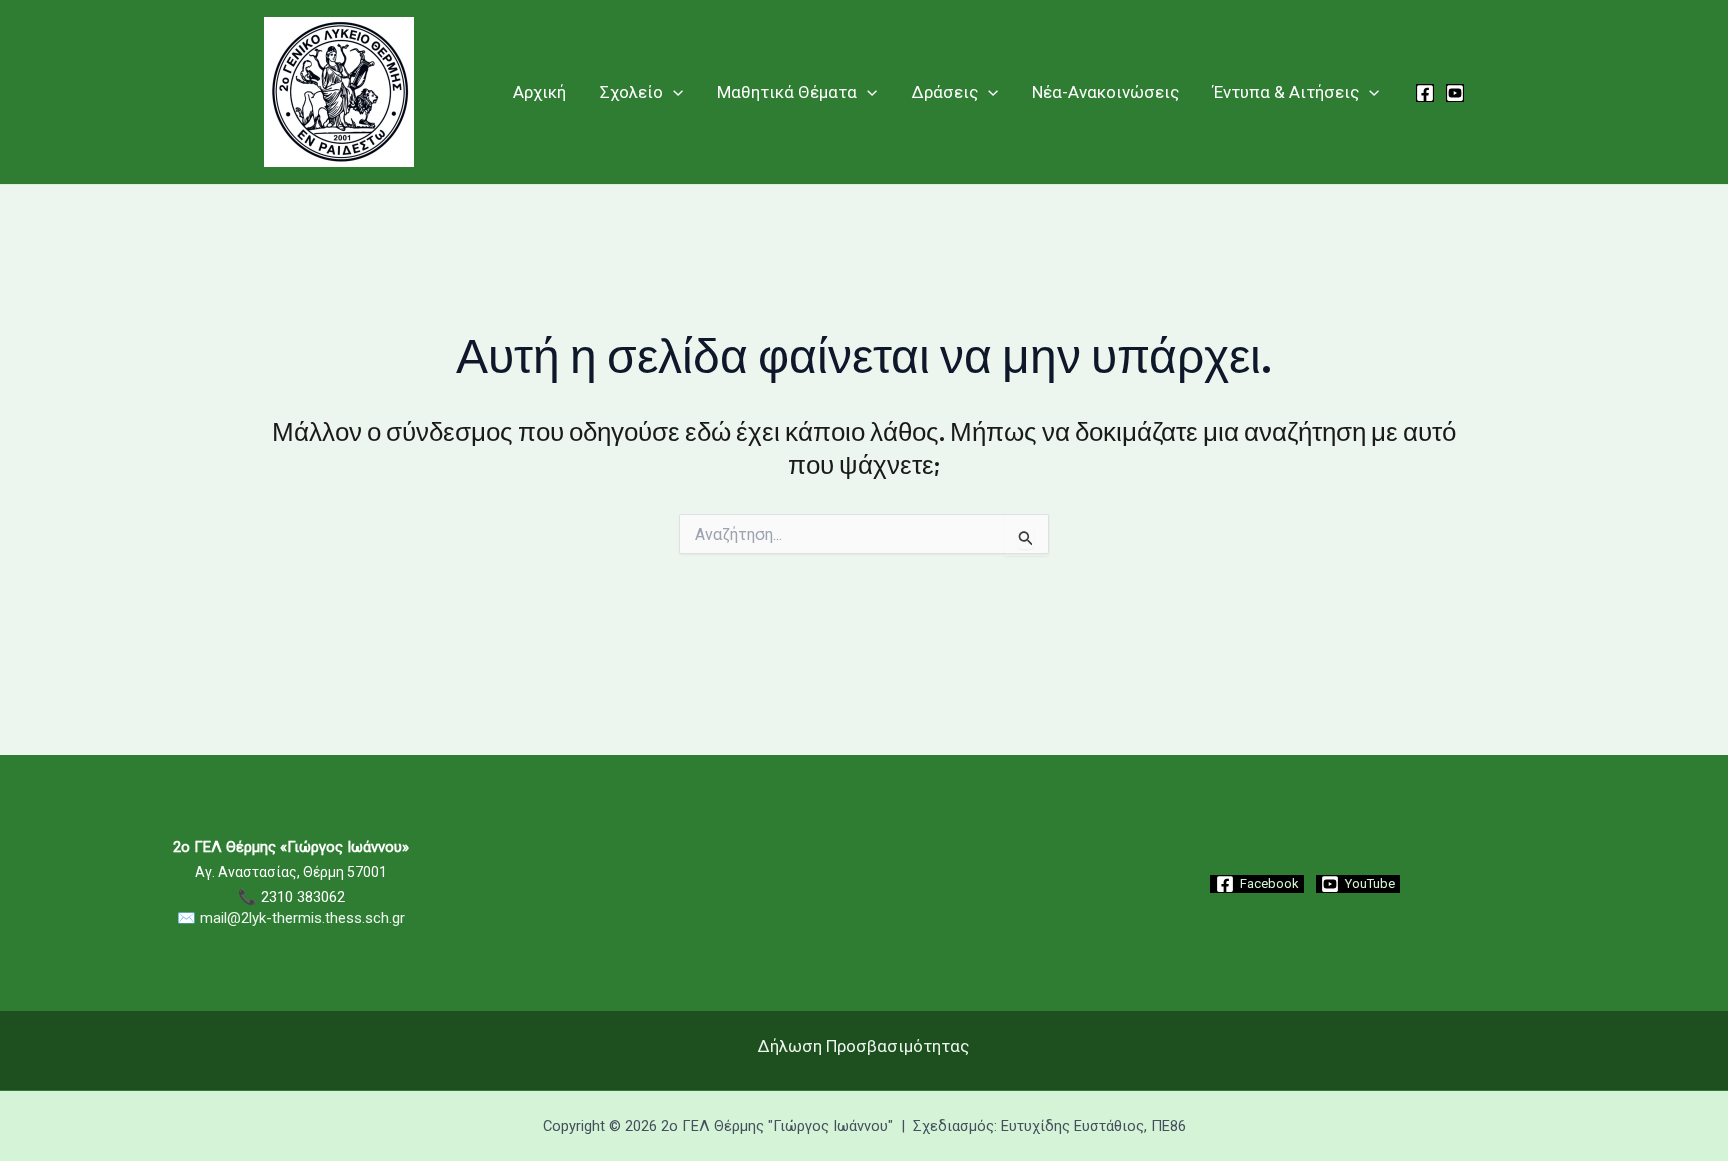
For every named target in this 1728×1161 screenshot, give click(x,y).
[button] (673, 92)
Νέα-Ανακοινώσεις (1105, 92)
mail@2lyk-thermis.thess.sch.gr (302, 918)
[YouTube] (1455, 93)
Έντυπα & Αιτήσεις (1286, 92)
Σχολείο (631, 92)
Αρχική (539, 92)
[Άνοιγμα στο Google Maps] (864, 977)
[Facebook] (1425, 93)
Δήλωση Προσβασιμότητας (863, 1046)
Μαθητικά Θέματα (787, 92)
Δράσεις (945, 92)
